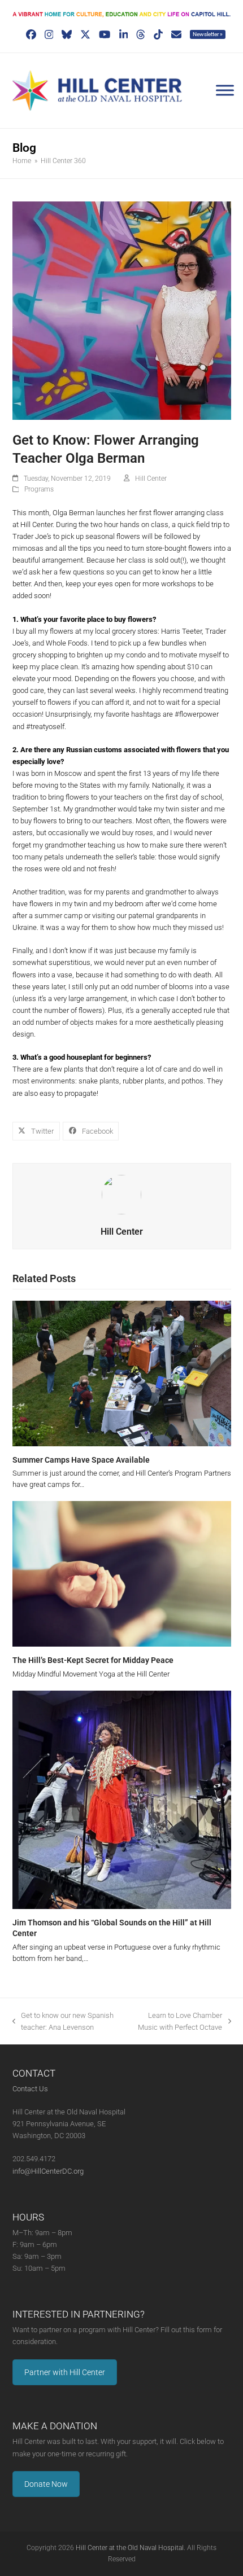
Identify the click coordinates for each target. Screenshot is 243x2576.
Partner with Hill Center (65, 2372)
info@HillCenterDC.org (48, 2171)
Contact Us (30, 2089)
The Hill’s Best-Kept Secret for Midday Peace (93, 1660)
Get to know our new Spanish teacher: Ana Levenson (63, 2022)
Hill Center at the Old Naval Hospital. (131, 2548)
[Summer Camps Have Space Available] (122, 1373)
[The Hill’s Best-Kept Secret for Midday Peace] (122, 1573)
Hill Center (151, 479)
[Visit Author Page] (121, 1194)
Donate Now (46, 2484)
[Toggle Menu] (225, 90)
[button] (36, 1131)
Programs (39, 489)
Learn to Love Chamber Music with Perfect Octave (176, 2022)
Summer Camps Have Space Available (81, 1460)
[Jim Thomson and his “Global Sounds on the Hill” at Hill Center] (122, 1799)
